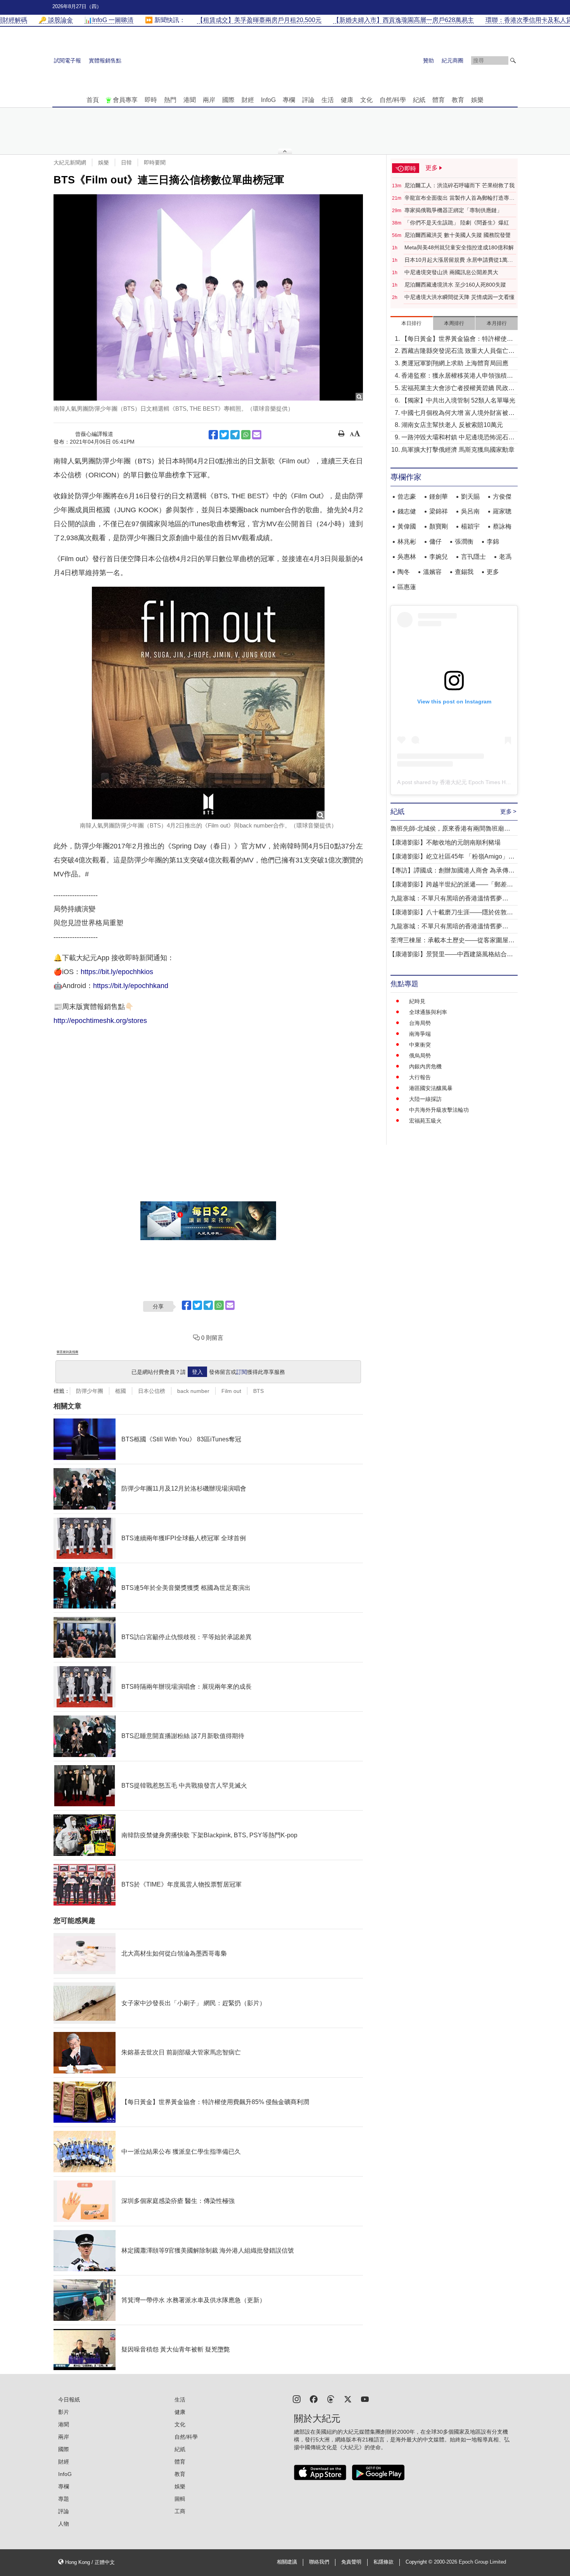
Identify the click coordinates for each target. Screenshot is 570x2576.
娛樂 (477, 100)
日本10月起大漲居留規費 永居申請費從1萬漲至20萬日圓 (459, 260)
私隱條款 (383, 2562)
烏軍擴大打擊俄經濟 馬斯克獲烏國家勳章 (458, 450)
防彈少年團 (90, 1391)
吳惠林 (407, 557)
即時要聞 (155, 162)
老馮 (505, 557)
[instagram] (297, 2399)
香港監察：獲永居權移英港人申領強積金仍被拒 (457, 376)
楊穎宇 (470, 526)
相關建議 (287, 2562)
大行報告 (420, 1077)
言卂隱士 (473, 557)
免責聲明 (351, 2562)
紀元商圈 (453, 60)
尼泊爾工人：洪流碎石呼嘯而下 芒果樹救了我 (459, 185)
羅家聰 (502, 511)
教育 (458, 100)
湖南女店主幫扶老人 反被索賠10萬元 (452, 425)
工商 (180, 2511)
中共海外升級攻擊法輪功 (439, 1110)
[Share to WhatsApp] (246, 435)
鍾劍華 (439, 497)
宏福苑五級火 (425, 1121)
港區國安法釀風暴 (431, 1088)
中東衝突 (420, 1045)
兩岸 (209, 100)
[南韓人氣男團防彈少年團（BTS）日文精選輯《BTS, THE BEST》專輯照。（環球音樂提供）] (208, 297)
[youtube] (365, 2399)
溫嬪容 (432, 572)
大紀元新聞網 (70, 162)
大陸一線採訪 (425, 1099)
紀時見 (417, 1001)
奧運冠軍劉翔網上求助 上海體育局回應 (455, 363)
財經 (248, 100)
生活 (328, 100)
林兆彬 (407, 542)
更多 (493, 572)
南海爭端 (420, 1034)
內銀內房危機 (425, 1066)
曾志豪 (407, 497)
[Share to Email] (257, 435)
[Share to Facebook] (213, 435)
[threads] (331, 2399)
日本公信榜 (152, 1391)
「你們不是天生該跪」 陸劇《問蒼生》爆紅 (457, 223)
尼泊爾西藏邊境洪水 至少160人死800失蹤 (455, 285)
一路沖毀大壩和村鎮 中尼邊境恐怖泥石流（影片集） (458, 438)
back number (193, 1391)
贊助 (428, 60)
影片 (64, 2412)
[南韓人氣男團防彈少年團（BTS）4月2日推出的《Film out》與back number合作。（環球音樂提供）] (208, 703)
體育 (439, 100)
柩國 (121, 1391)
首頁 (93, 100)
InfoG (268, 100)
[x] (348, 2399)
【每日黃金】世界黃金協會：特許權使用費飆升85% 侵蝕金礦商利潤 (457, 339)
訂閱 (242, 1372)
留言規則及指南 (67, 1352)
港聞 (190, 100)
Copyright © (420, 2562)
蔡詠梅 (502, 526)
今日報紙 (69, 2400)
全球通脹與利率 (428, 1012)
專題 (64, 2499)
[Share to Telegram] (235, 435)
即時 (151, 100)
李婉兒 (439, 557)
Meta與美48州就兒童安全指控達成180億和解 (459, 247)
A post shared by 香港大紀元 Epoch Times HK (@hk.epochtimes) (476, 782)
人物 (64, 2524)
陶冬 (404, 572)
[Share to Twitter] (224, 435)
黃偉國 (407, 526)
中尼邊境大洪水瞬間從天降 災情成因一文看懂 (459, 297)
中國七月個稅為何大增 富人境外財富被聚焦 (458, 414)
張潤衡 (464, 542)
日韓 (126, 162)
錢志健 (407, 511)
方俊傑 (502, 497)
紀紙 (419, 100)
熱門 (170, 100)
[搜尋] (513, 60)
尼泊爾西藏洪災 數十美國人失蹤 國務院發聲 (458, 235)
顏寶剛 (439, 526)
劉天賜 (470, 497)
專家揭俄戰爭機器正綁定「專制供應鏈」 (453, 210)
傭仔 (435, 542)
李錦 (493, 542)
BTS (258, 1391)
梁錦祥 (439, 511)
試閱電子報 (67, 60)
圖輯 (180, 2499)
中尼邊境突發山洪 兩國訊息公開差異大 (451, 272)
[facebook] (314, 2399)
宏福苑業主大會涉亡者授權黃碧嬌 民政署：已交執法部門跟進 (455, 389)
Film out (231, 1391)
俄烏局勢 (420, 1056)
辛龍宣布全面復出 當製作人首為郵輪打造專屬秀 (459, 198)
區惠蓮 (407, 587)
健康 (347, 100)
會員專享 (125, 100)
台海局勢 (420, 1023)
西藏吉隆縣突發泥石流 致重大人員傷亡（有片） (455, 352)
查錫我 (464, 572)
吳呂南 (470, 511)
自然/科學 (393, 100)
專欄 (289, 100)
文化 (366, 100)
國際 (228, 100)
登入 (197, 1372)
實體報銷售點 (105, 60)
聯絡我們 (319, 2562)
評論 (308, 100)
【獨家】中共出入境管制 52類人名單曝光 (458, 400)
